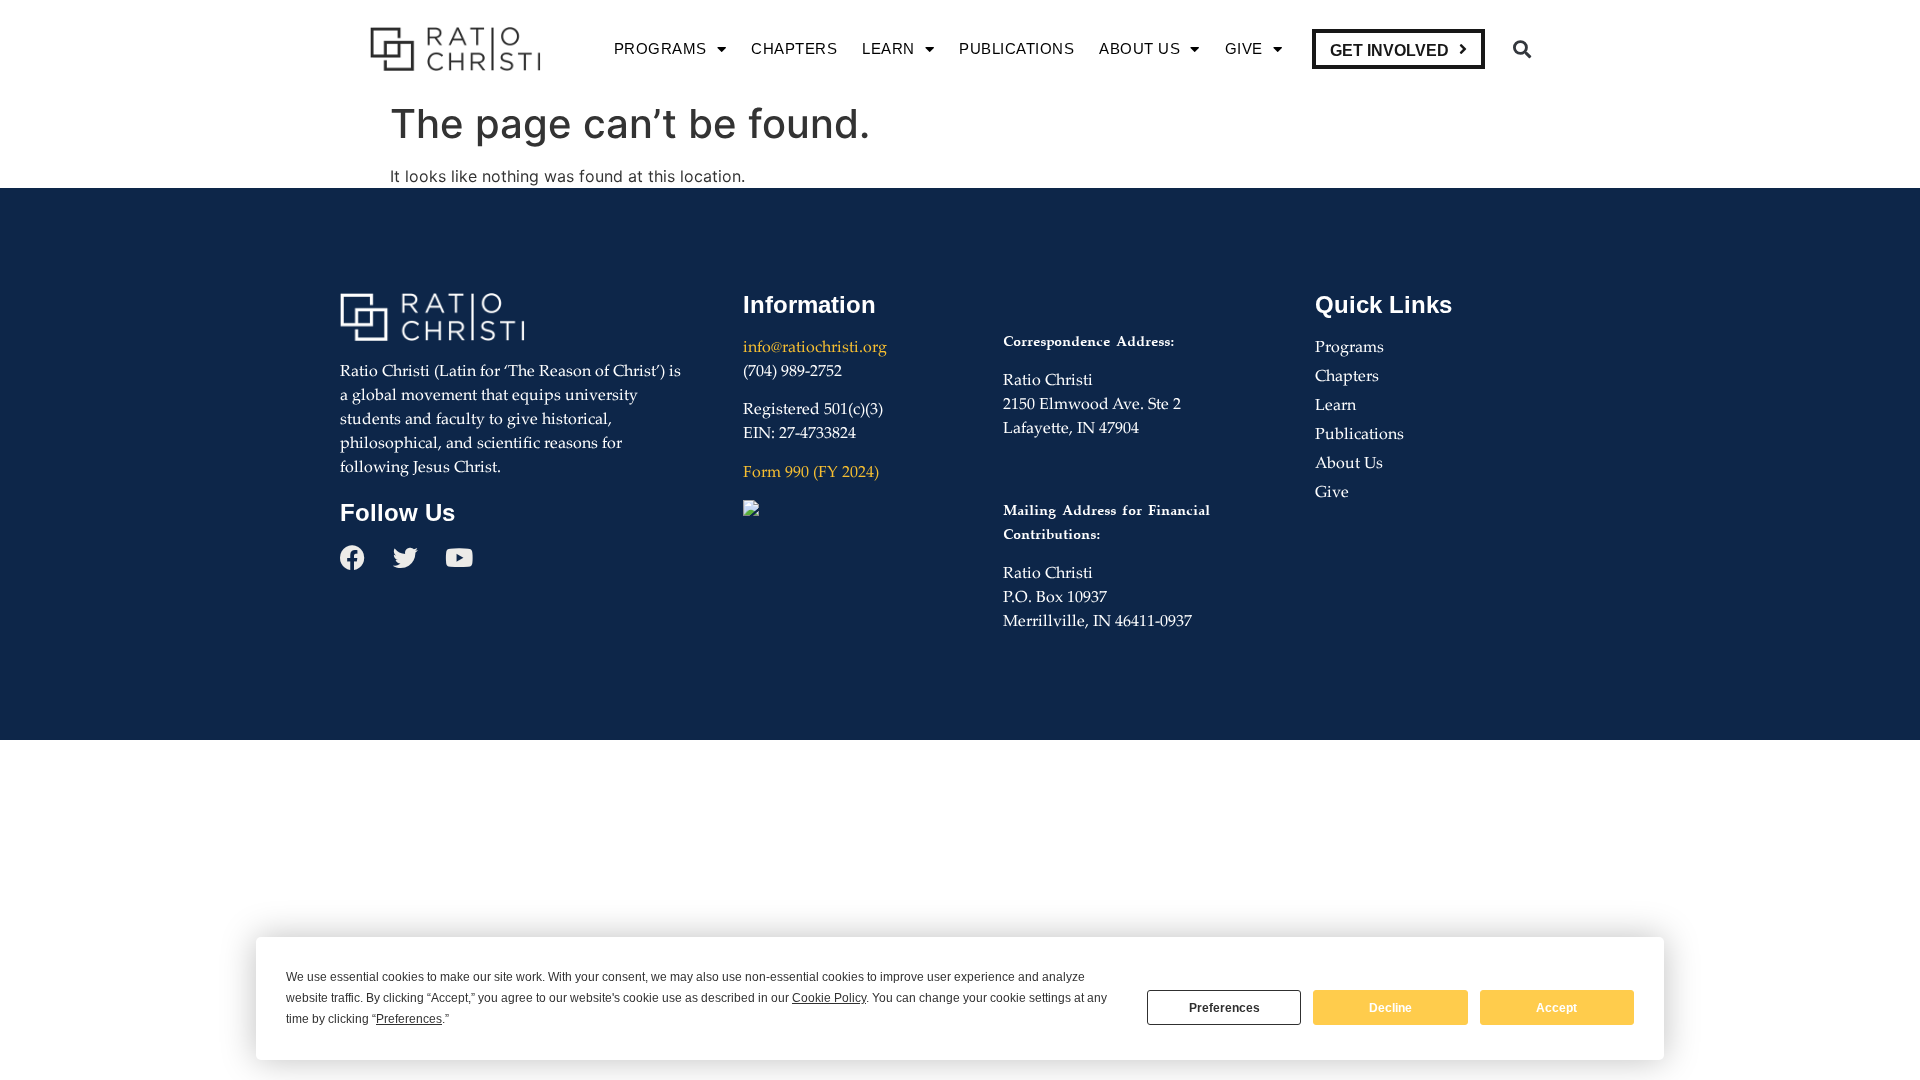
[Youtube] (458, 557)
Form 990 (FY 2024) (811, 473)
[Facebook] (352, 557)
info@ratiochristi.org (815, 348)
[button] (1521, 49)
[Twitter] (405, 557)
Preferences (1224, 1008)
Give (1244, 48)
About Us (1139, 48)
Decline (1390, 1008)
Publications (1016, 48)
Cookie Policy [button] (829, 998)
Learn (888, 48)
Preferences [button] (409, 1019)
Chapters (794, 48)
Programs (660, 48)
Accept (1556, 1008)
